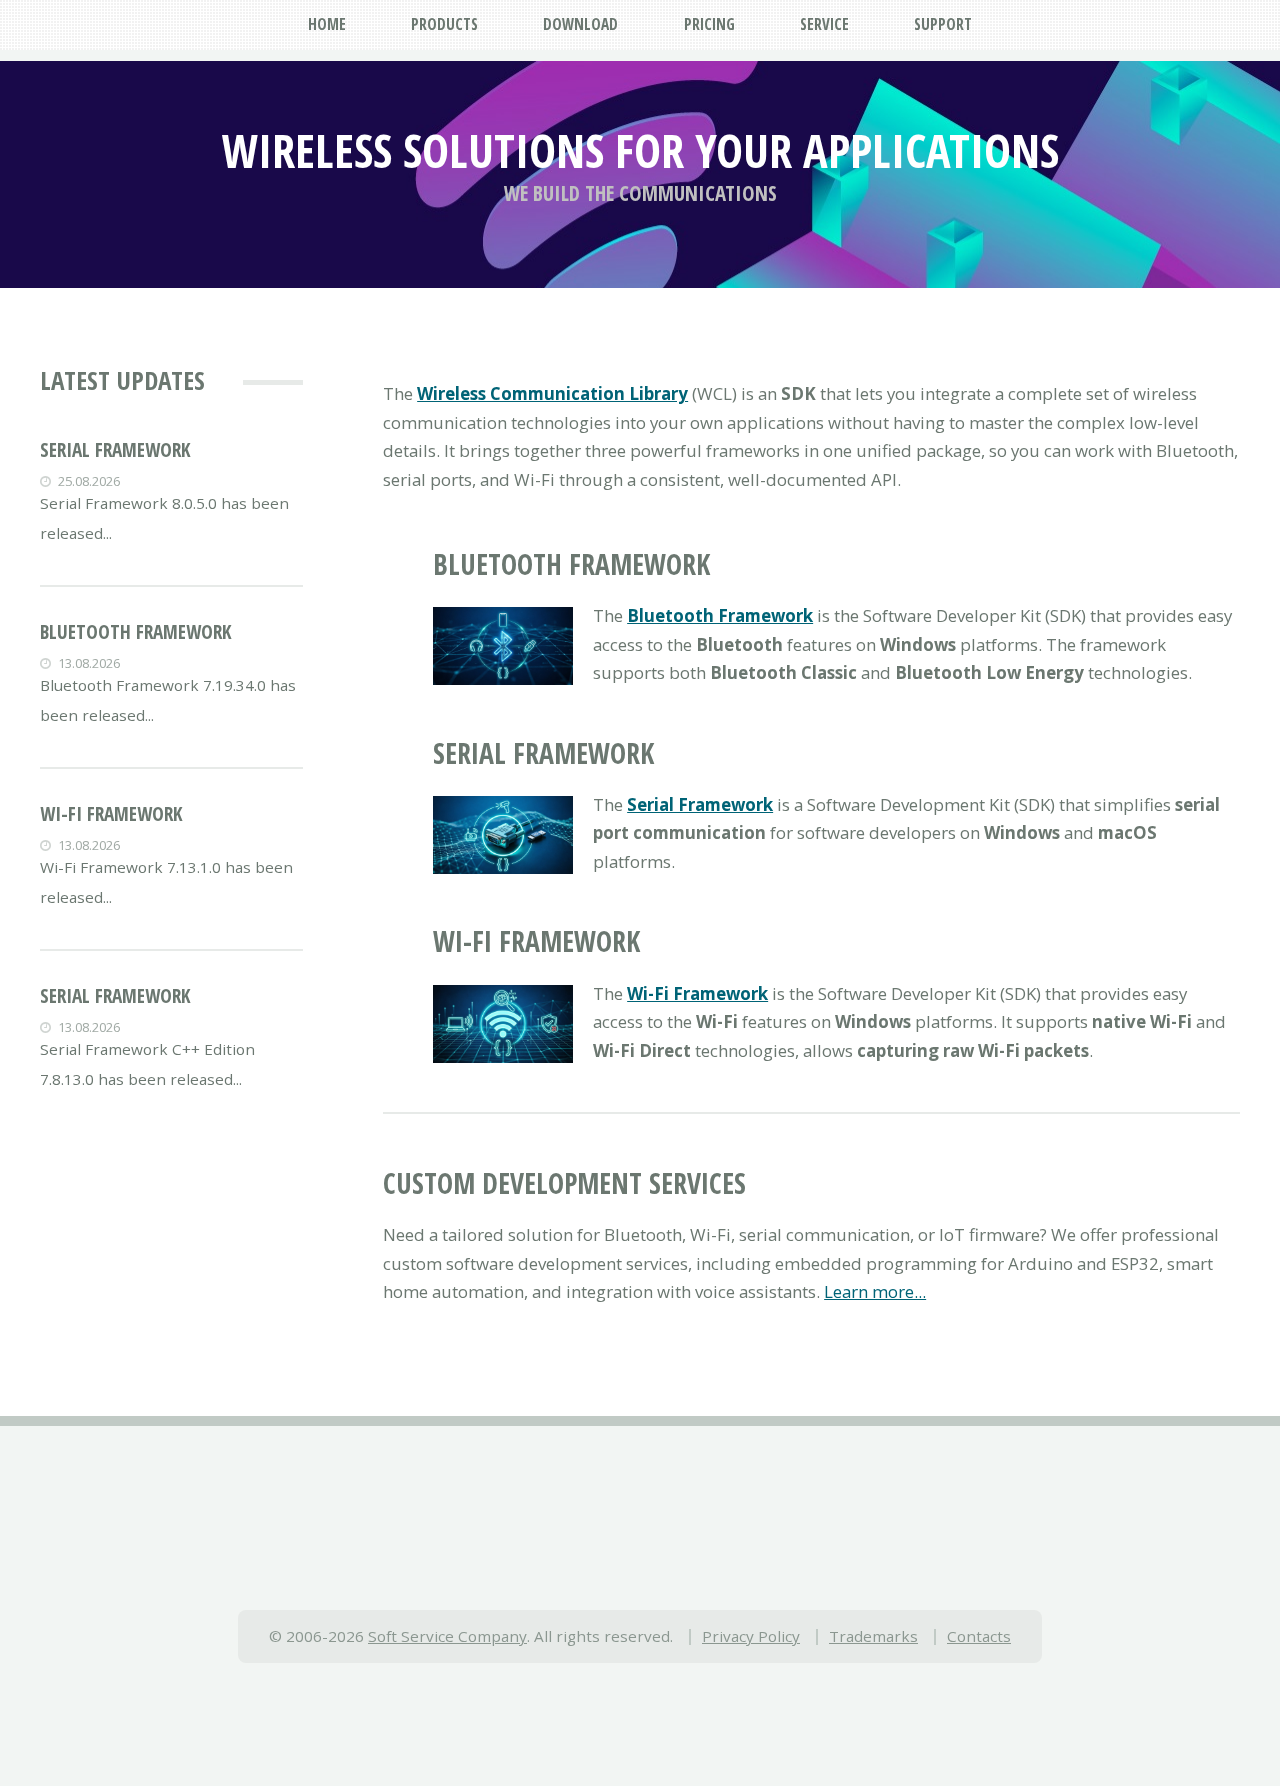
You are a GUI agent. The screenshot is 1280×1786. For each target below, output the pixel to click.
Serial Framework (115, 450)
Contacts (979, 1636)
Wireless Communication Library (552, 393)
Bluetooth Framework (136, 632)
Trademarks (873, 1636)
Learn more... (875, 1291)
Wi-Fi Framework (111, 814)
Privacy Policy (751, 1636)
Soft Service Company (447, 1636)
